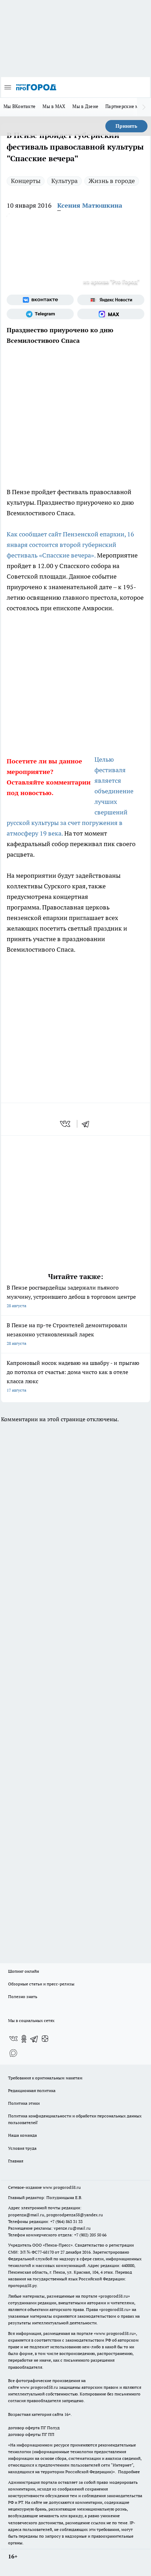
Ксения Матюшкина (90, 205)
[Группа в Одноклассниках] (24, 2039)
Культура (64, 181)
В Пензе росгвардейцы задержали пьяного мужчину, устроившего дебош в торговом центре (71, 1296)
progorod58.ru (114, 2296)
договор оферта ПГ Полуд (34, 2428)
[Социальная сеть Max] (111, 314)
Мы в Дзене (85, 106)
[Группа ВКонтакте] (40, 300)
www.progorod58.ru (62, 2187)
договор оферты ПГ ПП (31, 2434)
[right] (144, 107)
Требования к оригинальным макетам (45, 2078)
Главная (16, 2161)
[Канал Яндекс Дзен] (45, 2039)
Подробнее (129, 2472)
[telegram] (88, 1124)
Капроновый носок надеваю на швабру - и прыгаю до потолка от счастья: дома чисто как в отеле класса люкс (73, 1376)
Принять (126, 126)
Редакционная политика (32, 2090)
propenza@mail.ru (26, 2215)
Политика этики (24, 2103)
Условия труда (22, 2148)
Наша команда (22, 2135)
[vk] (66, 1124)
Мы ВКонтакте (19, 106)
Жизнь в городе (112, 181)
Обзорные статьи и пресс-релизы (41, 1984)
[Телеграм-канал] (40, 314)
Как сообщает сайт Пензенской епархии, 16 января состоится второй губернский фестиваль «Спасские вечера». (70, 545)
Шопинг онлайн (24, 1971)
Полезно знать (23, 1996)
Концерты (26, 181)
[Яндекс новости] (111, 300)
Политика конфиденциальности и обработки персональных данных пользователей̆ (75, 2119)
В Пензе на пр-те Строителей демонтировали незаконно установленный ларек (67, 1334)
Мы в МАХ (54, 106)
